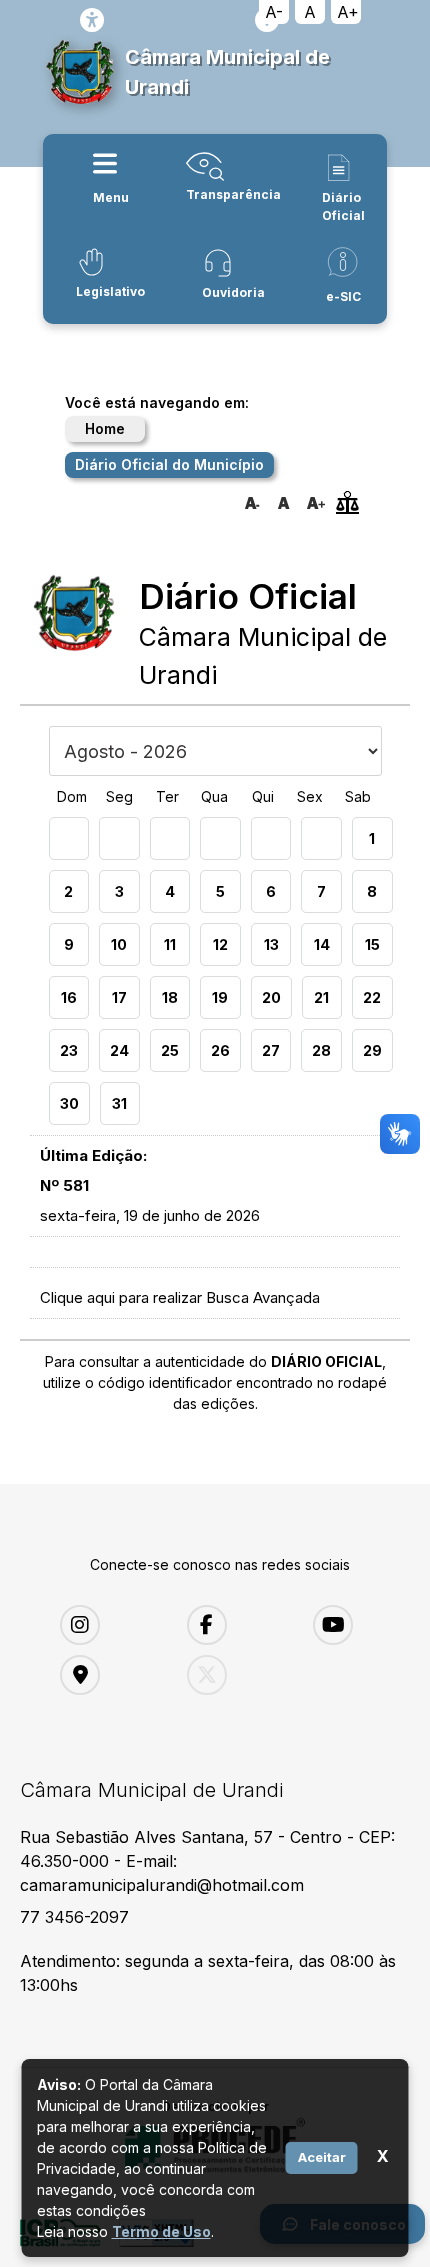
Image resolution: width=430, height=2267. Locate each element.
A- (274, 12)
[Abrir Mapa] (108, 1675)
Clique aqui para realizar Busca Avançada (180, 1297)
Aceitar (322, 2157)
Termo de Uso (161, 2231)
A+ (348, 12)
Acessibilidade (92, 20)
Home (105, 428)
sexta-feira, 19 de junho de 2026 (150, 1215)
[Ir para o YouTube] (361, 1625)
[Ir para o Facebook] (235, 1625)
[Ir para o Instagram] (108, 1625)
